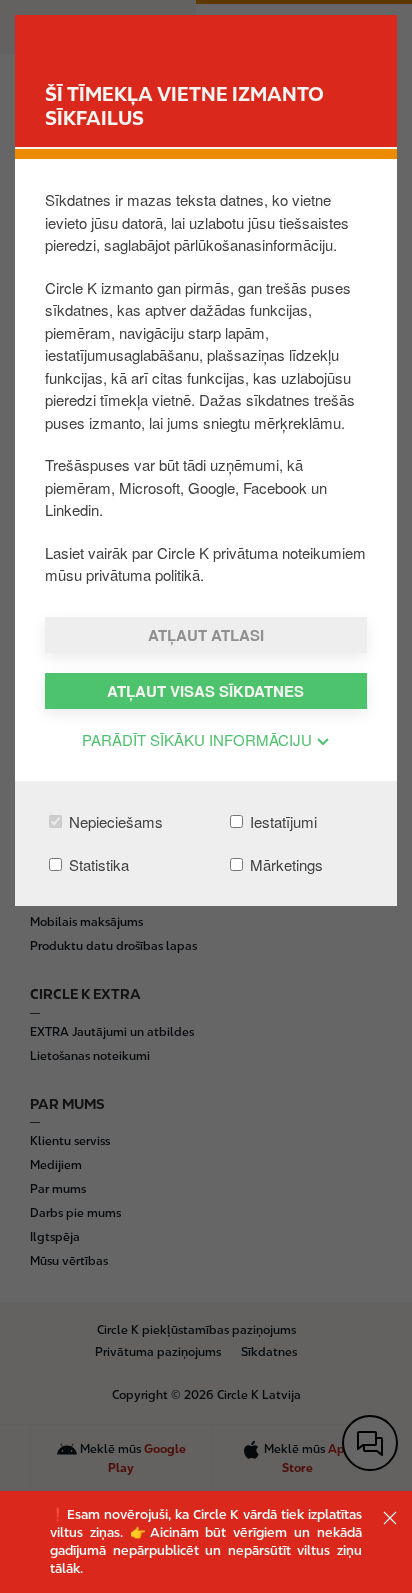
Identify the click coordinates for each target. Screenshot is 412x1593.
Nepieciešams (114, 821)
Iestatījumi (281, 821)
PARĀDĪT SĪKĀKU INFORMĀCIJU (199, 739)
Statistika (97, 864)
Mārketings (284, 864)
